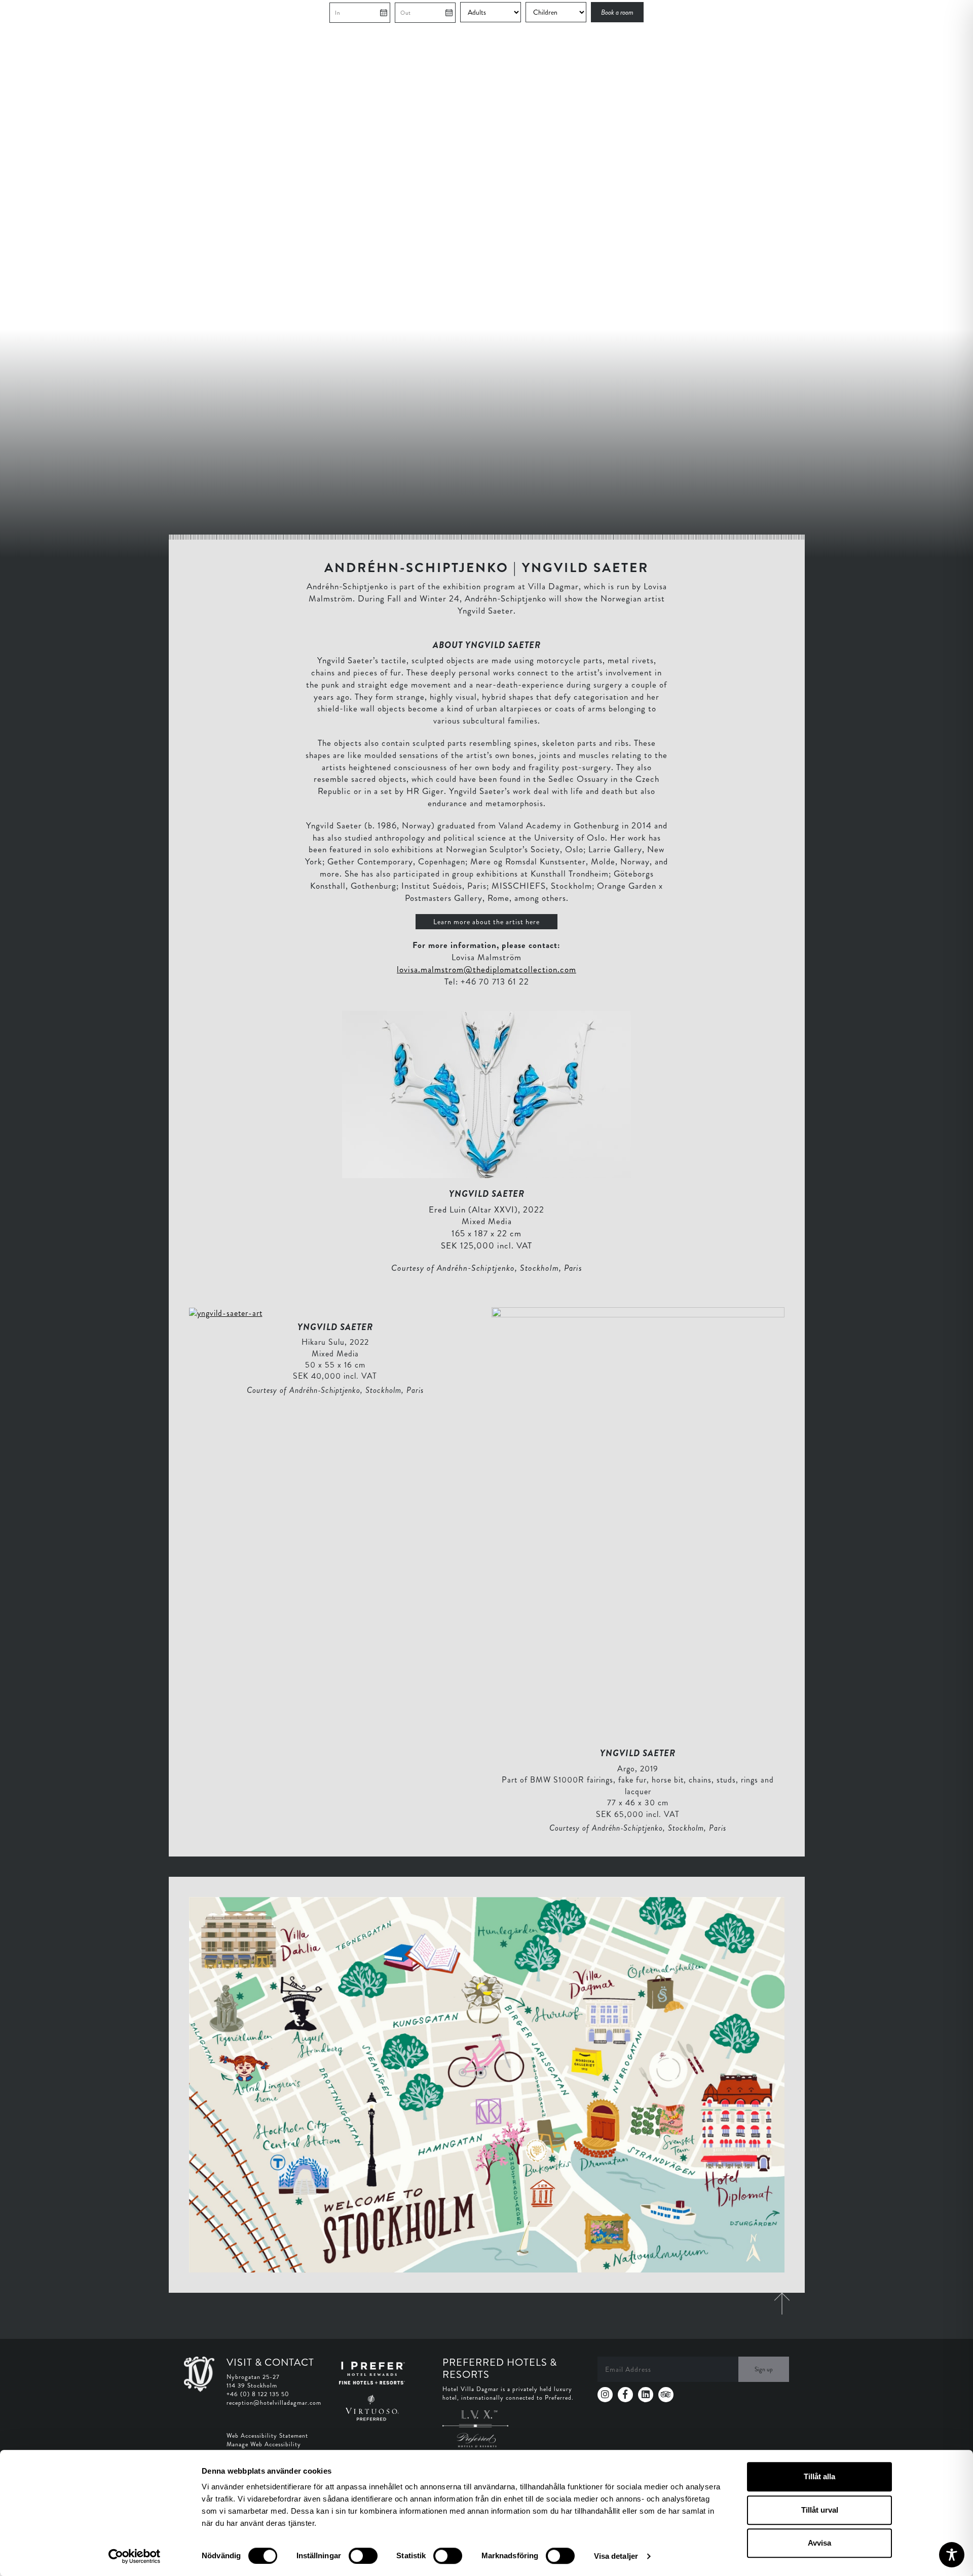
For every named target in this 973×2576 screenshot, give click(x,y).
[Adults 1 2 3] (492, 12)
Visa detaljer (616, 2556)
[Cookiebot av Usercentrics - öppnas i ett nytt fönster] (135, 2556)
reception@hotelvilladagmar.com (274, 2403)
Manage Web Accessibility (264, 2444)
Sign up (764, 2369)
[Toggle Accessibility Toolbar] (952, 2555)
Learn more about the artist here (486, 922)
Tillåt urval (820, 2510)
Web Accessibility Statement (267, 2436)
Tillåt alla (819, 2476)
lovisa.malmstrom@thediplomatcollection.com (486, 969)
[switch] (363, 2556)
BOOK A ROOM (782, 13)
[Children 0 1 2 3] (557, 12)
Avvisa (819, 2543)
